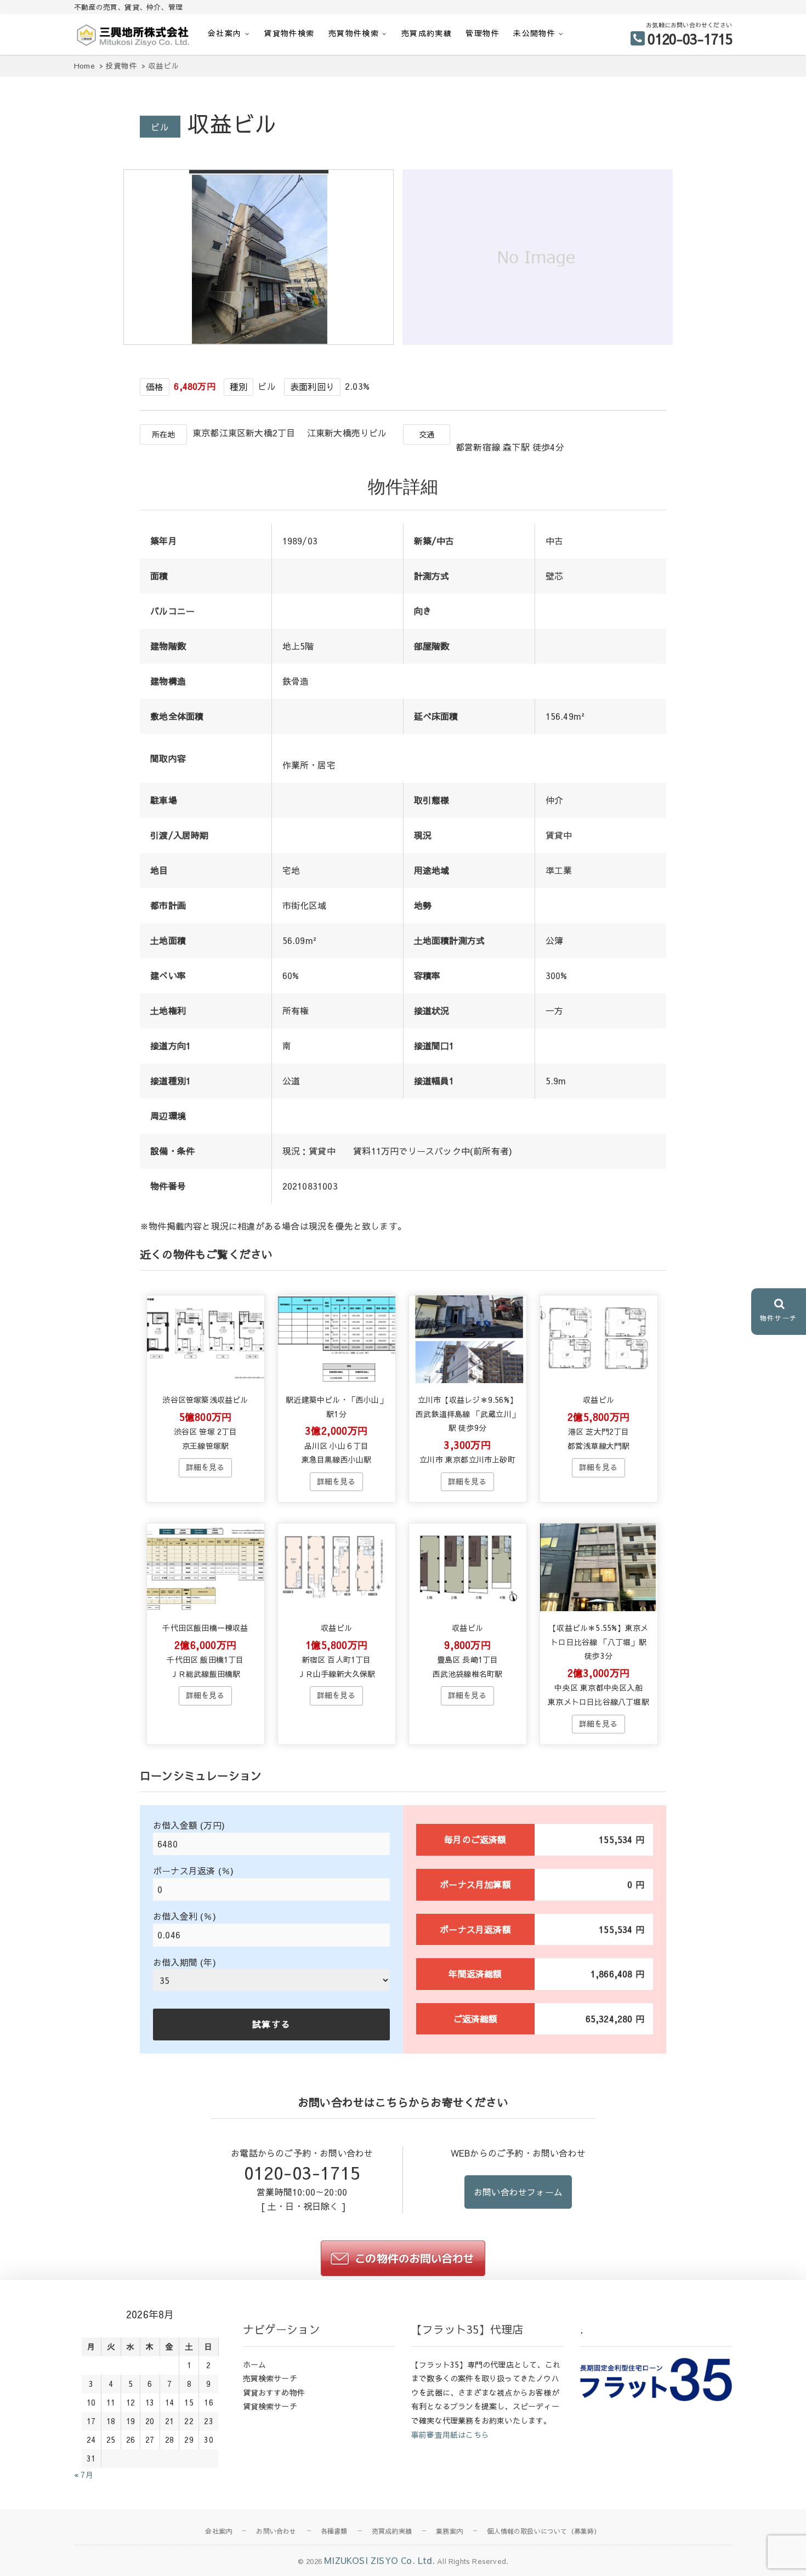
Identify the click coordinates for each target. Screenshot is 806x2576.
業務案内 (449, 2531)
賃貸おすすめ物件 (274, 2392)
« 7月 (84, 2475)
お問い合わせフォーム (518, 2192)
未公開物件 (534, 33)
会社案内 (225, 33)
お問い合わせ (276, 2531)
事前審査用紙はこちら (450, 2435)
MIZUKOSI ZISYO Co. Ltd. (379, 2560)
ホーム (255, 2364)
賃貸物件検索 (289, 33)
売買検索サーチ (270, 2378)
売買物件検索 (354, 33)
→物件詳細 (205, 1468)
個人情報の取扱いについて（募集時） (544, 2531)
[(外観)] (261, 341)
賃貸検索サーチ (270, 2406)
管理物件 (483, 33)
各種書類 (334, 2531)
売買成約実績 (427, 33)
